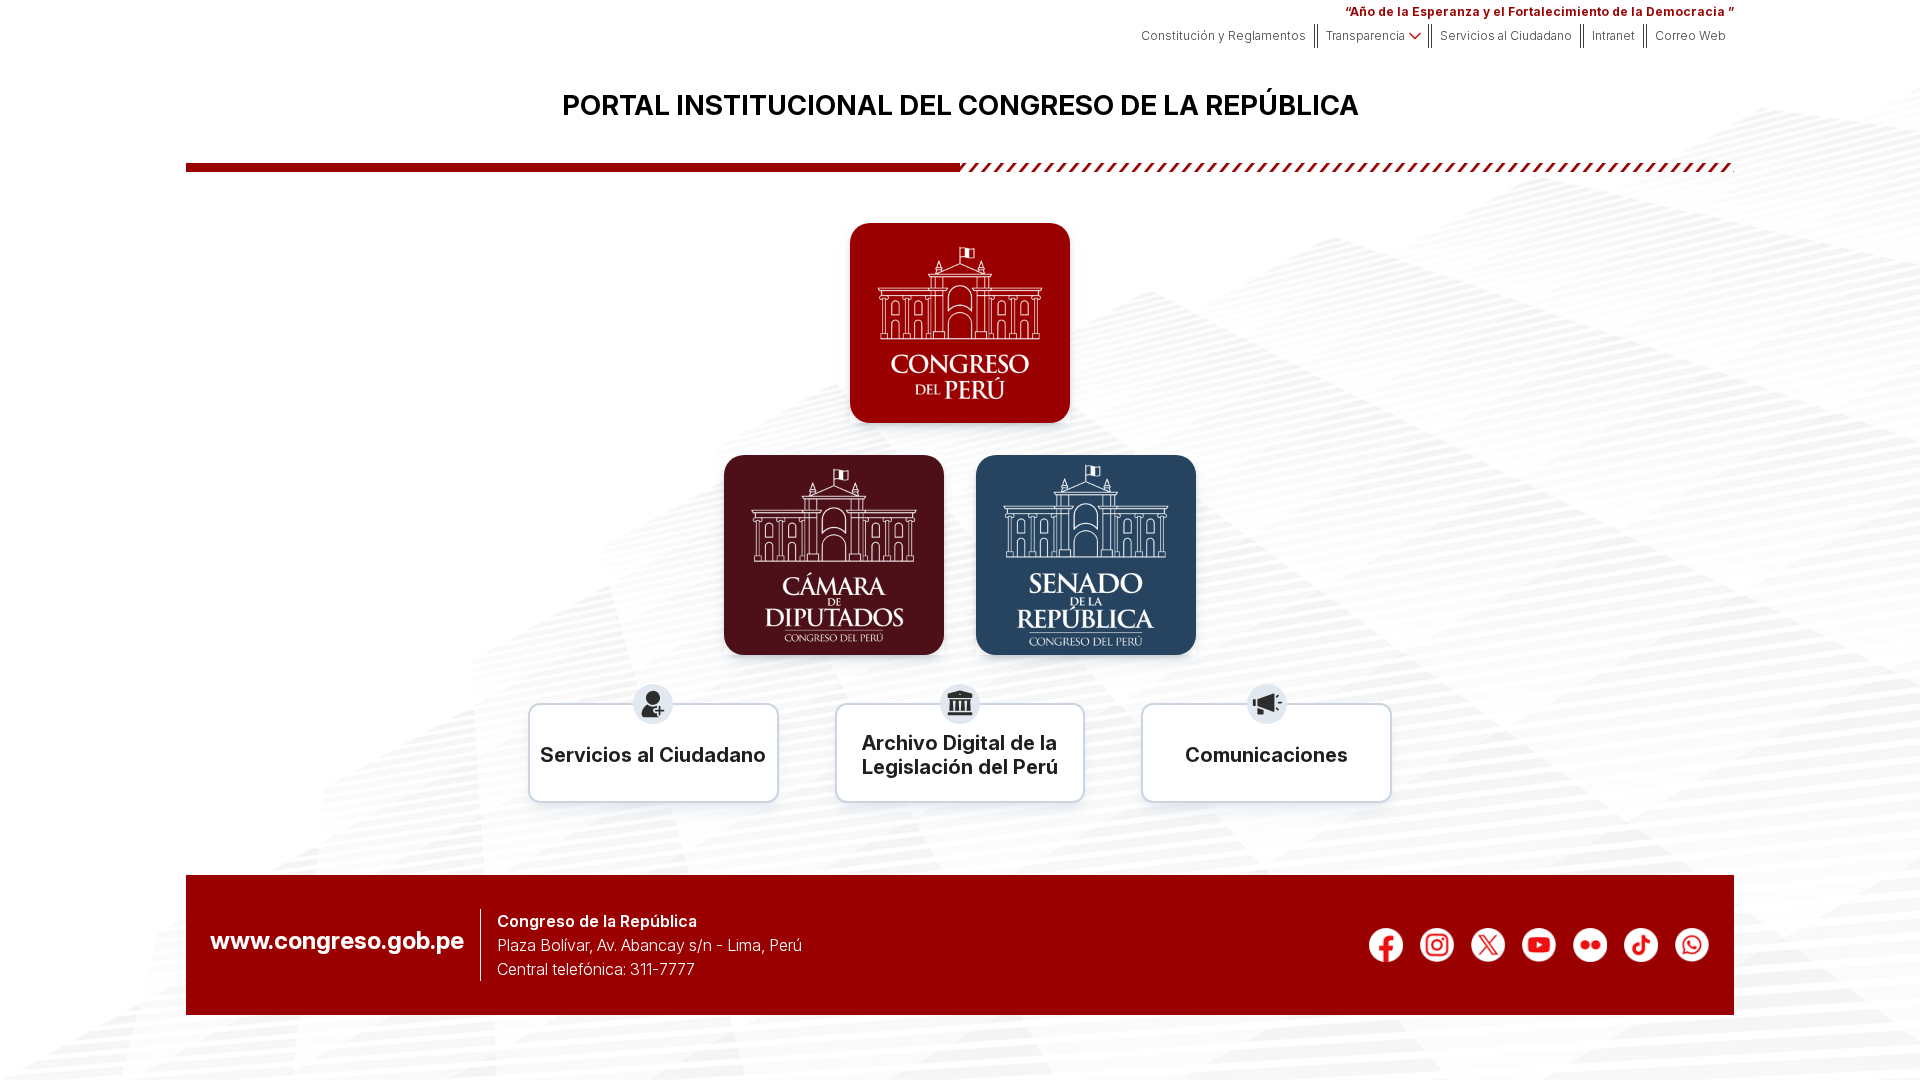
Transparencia (1365, 35)
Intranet (1613, 35)
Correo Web (1690, 35)
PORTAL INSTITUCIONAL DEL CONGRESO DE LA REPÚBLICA (960, 105)
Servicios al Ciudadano (1506, 35)
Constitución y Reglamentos (1223, 35)
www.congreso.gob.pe (337, 941)
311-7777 (662, 969)
